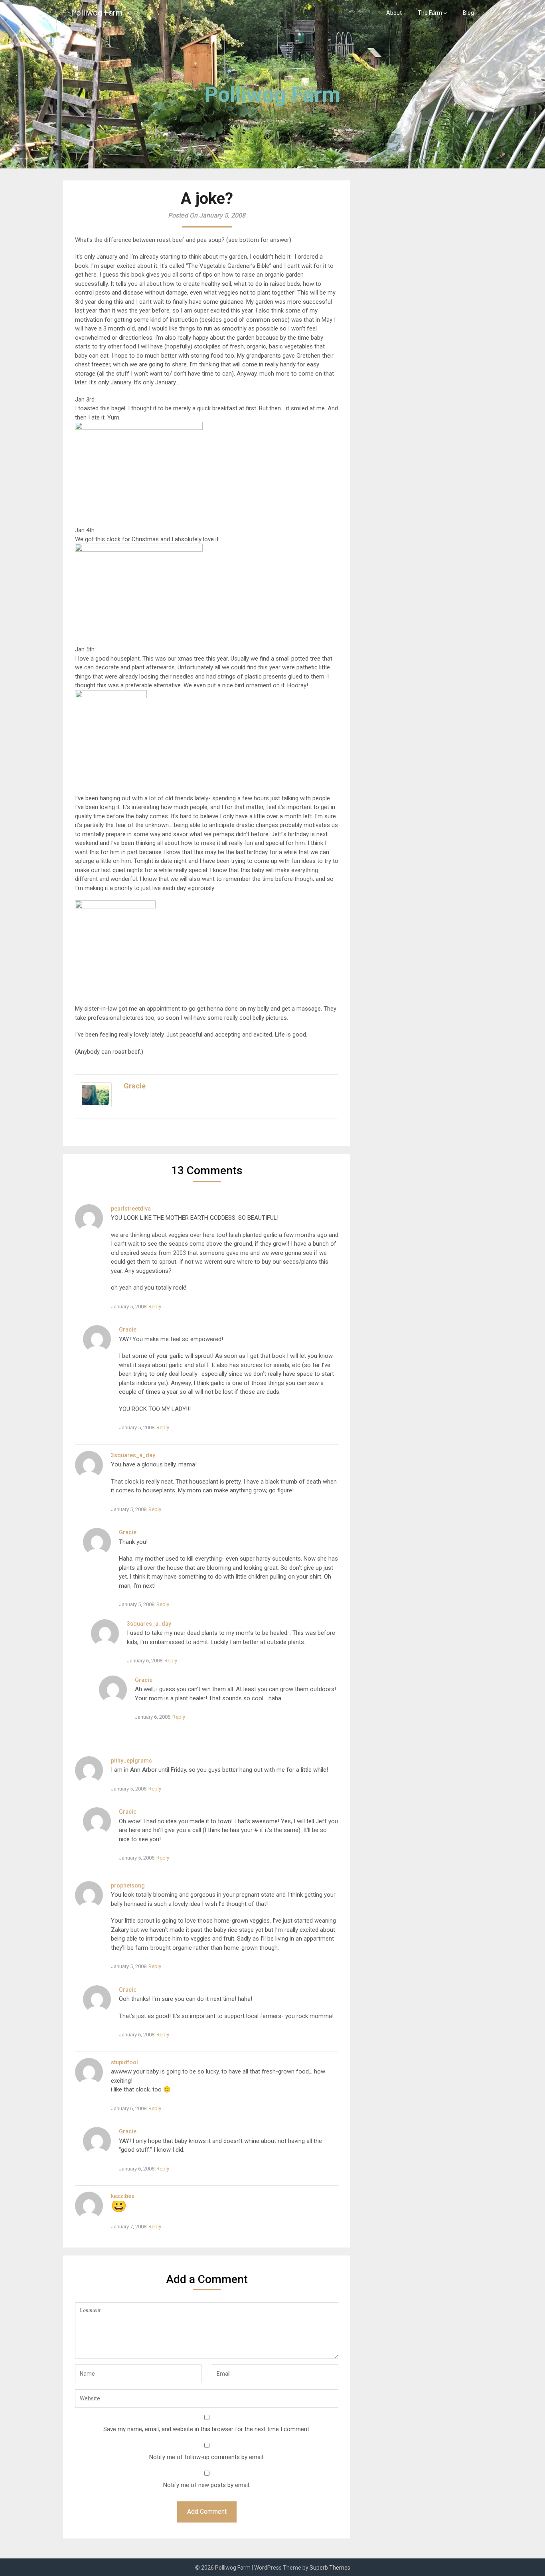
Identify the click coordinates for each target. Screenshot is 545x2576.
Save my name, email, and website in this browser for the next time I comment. (207, 2429)
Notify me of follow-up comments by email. (207, 2457)
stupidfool (124, 2062)
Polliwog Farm (97, 13)
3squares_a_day (133, 1455)
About (394, 13)
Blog (468, 13)
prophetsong (128, 1886)
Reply (155, 1307)
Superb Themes (330, 2568)
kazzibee (123, 2196)
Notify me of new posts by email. (207, 2485)
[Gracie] (96, 1105)
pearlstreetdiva (131, 1209)
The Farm (430, 13)
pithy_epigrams (131, 1761)
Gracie (135, 1086)
